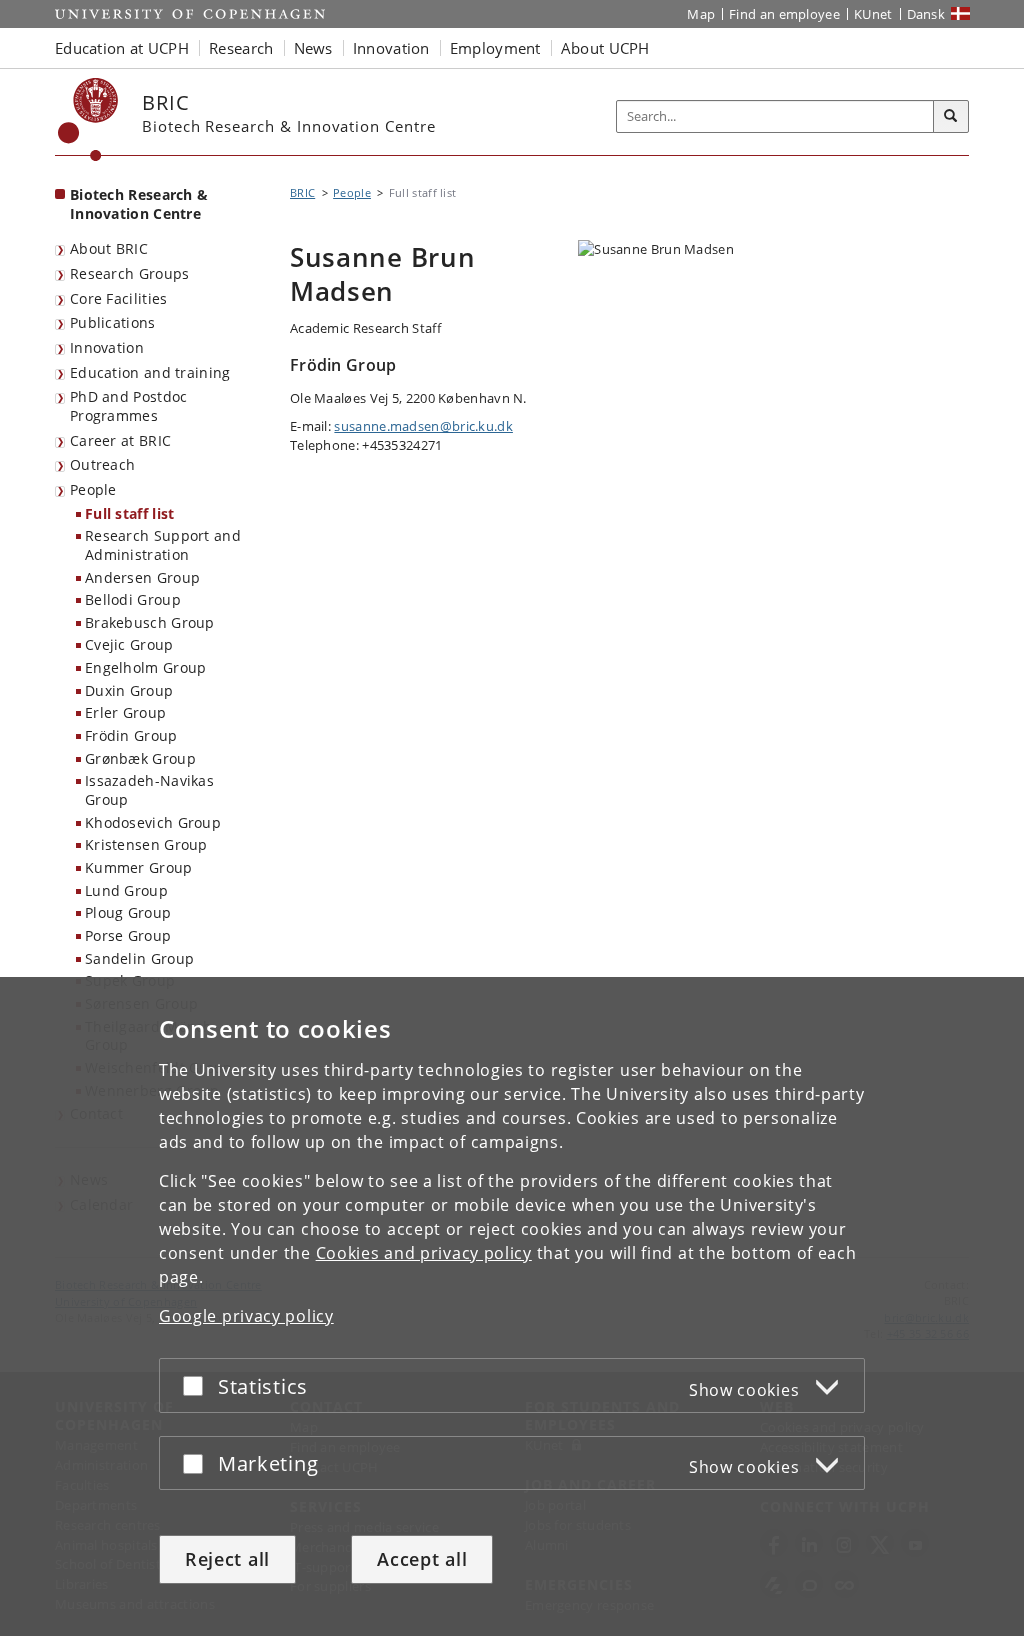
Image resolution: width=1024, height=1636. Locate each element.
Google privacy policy (246, 1316)
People (93, 489)
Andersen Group (142, 577)
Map (701, 14)
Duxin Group (129, 690)
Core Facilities (119, 298)
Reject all (227, 1559)
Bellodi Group (133, 599)
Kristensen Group (146, 844)
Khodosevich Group (153, 822)
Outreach (102, 464)
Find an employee (784, 14)
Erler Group (125, 712)
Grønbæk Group (140, 758)
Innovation (107, 347)
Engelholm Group (146, 667)
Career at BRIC (120, 440)
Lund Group (126, 890)
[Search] (951, 117)
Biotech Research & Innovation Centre (139, 204)
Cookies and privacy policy (424, 1253)
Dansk (926, 14)
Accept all (422, 1559)
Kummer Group (139, 867)
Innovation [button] (391, 48)
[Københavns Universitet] (88, 119)
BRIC (302, 192)
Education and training (150, 372)
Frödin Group (131, 735)
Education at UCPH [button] (122, 48)
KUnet (873, 14)
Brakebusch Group (150, 622)
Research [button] (241, 48)
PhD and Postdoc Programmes (129, 406)
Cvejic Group (129, 644)
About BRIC (109, 248)
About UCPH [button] (605, 48)
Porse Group (128, 935)
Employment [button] (495, 48)
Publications (113, 322)
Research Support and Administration (163, 545)
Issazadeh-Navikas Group (149, 790)
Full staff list (130, 513)
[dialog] (512, 1306)
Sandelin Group (139, 958)
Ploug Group (128, 912)
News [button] (313, 48)
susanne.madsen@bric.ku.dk (423, 426)
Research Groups (130, 273)
